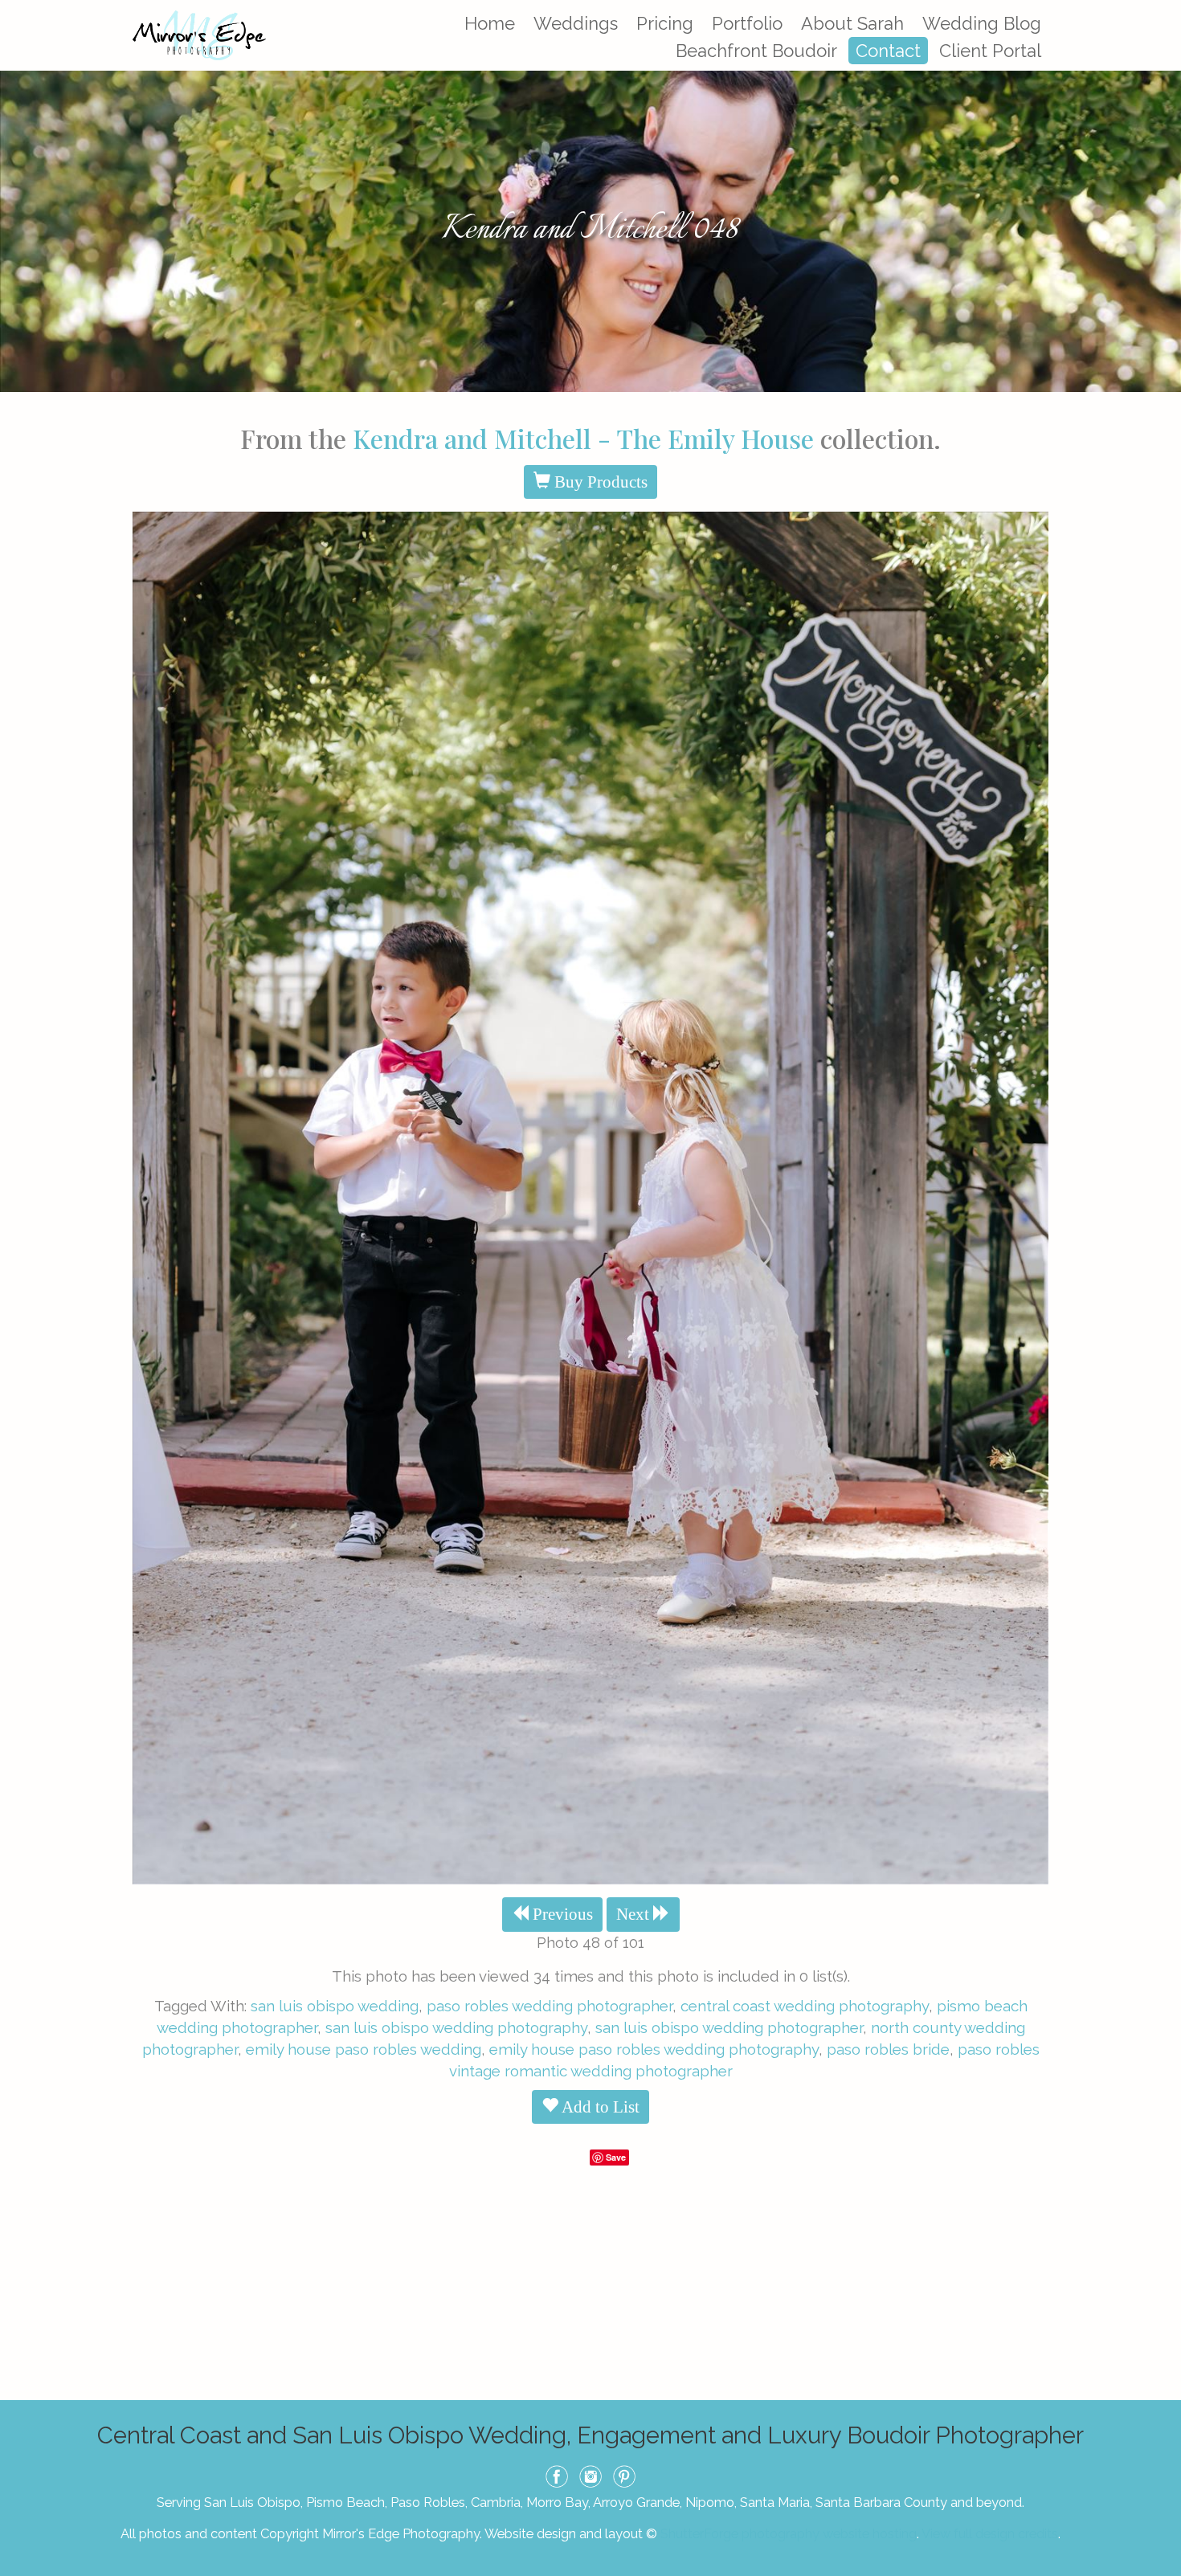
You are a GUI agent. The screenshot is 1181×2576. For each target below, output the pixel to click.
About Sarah (852, 23)
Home (490, 23)
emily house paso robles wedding (364, 2049)
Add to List (599, 2107)
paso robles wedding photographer (550, 2006)
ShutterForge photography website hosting (789, 2533)
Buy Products (599, 482)
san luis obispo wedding (335, 2006)
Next (635, 1914)
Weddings (576, 23)
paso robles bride (888, 2049)
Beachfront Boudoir (756, 51)
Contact (888, 51)
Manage (1160, 8)
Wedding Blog (982, 23)
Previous (561, 1914)
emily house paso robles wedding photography (654, 2049)
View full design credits (990, 2533)
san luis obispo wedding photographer (729, 2027)
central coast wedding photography (805, 2006)
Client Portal (990, 51)
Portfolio (747, 23)
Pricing (665, 23)
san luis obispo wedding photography (456, 2027)
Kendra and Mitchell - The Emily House (583, 438)
